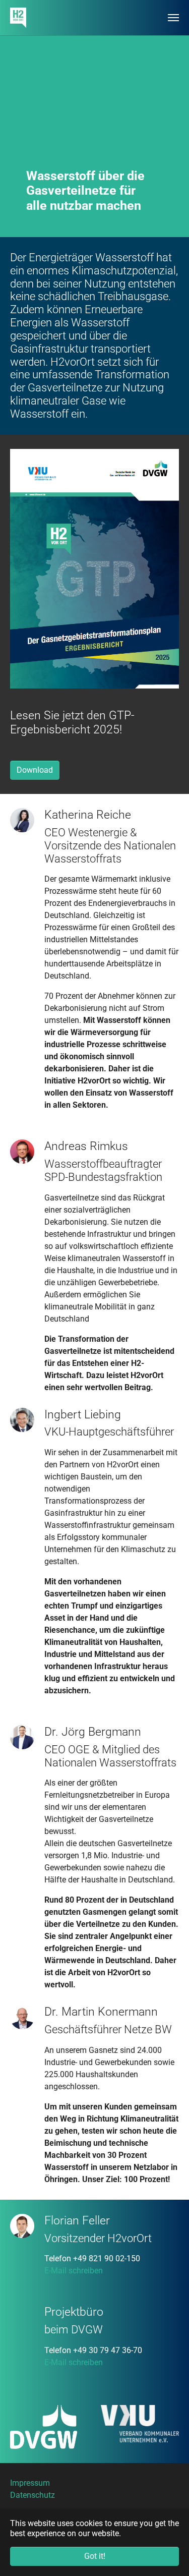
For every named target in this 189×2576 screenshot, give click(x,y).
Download (35, 770)
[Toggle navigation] (173, 18)
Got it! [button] (95, 2556)
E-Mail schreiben (74, 2271)
